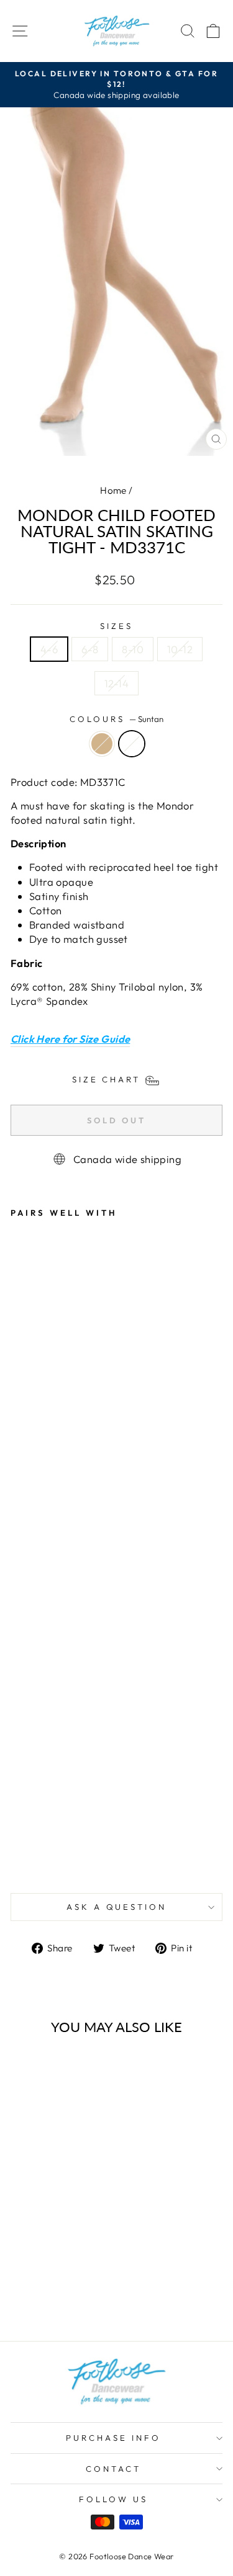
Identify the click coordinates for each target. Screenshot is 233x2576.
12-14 (116, 683)
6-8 (90, 649)
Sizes (116, 626)
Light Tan (102, 744)
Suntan (132, 744)
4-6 (49, 649)
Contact (113, 2469)
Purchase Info (113, 2438)
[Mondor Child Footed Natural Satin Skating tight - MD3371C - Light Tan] (18, 1856)
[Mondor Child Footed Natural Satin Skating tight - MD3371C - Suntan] (32, 1856)
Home (113, 490)
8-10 (133, 649)
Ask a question (117, 1907)
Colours (116, 719)
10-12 (180, 649)
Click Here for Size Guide (70, 1039)
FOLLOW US (113, 2499)
